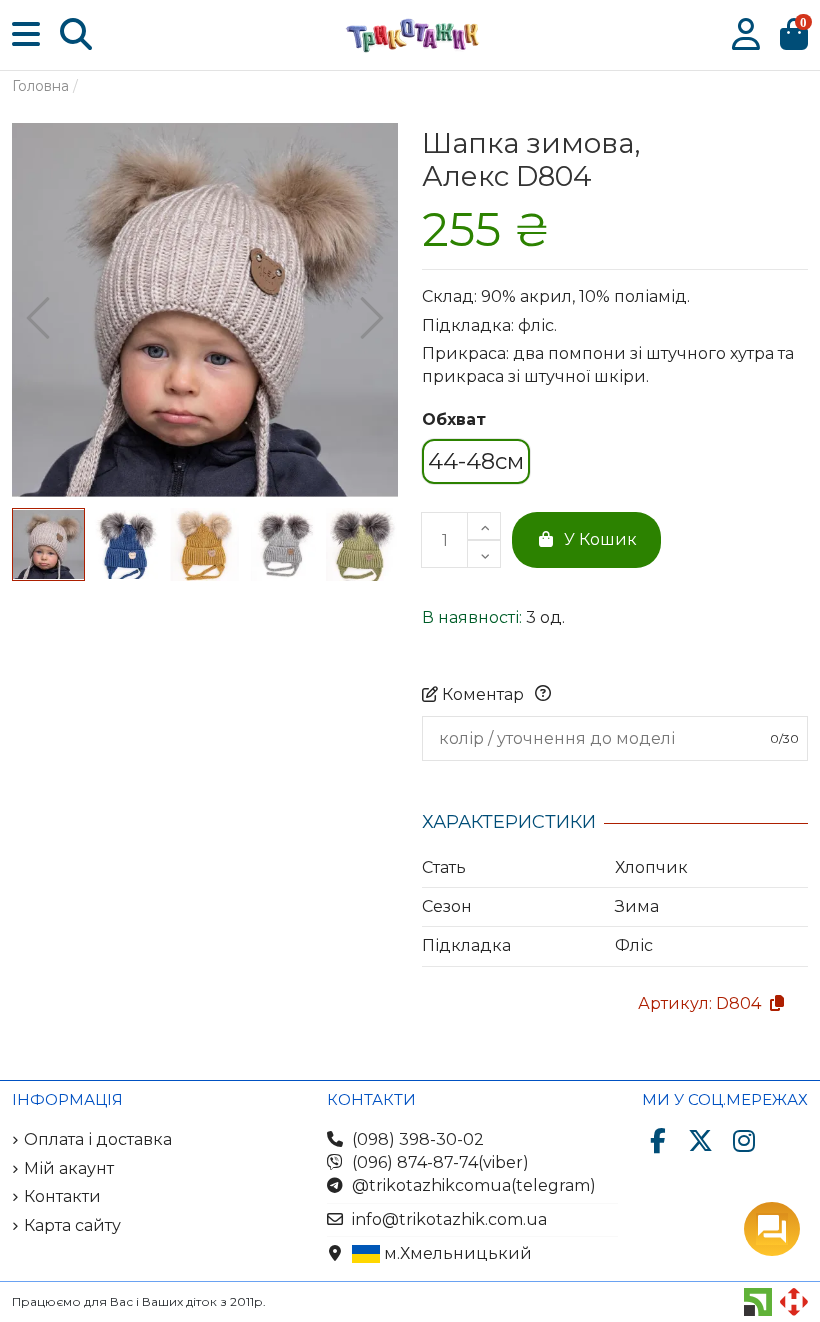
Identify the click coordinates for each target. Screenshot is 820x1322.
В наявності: (472, 617)
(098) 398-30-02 (418, 1139)
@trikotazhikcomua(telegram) (474, 1185)
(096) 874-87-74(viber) (440, 1162)
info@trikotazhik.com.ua (449, 1219)
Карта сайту (72, 1225)
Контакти (62, 1196)
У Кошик (600, 539)
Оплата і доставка (98, 1139)
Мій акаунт (69, 1168)
